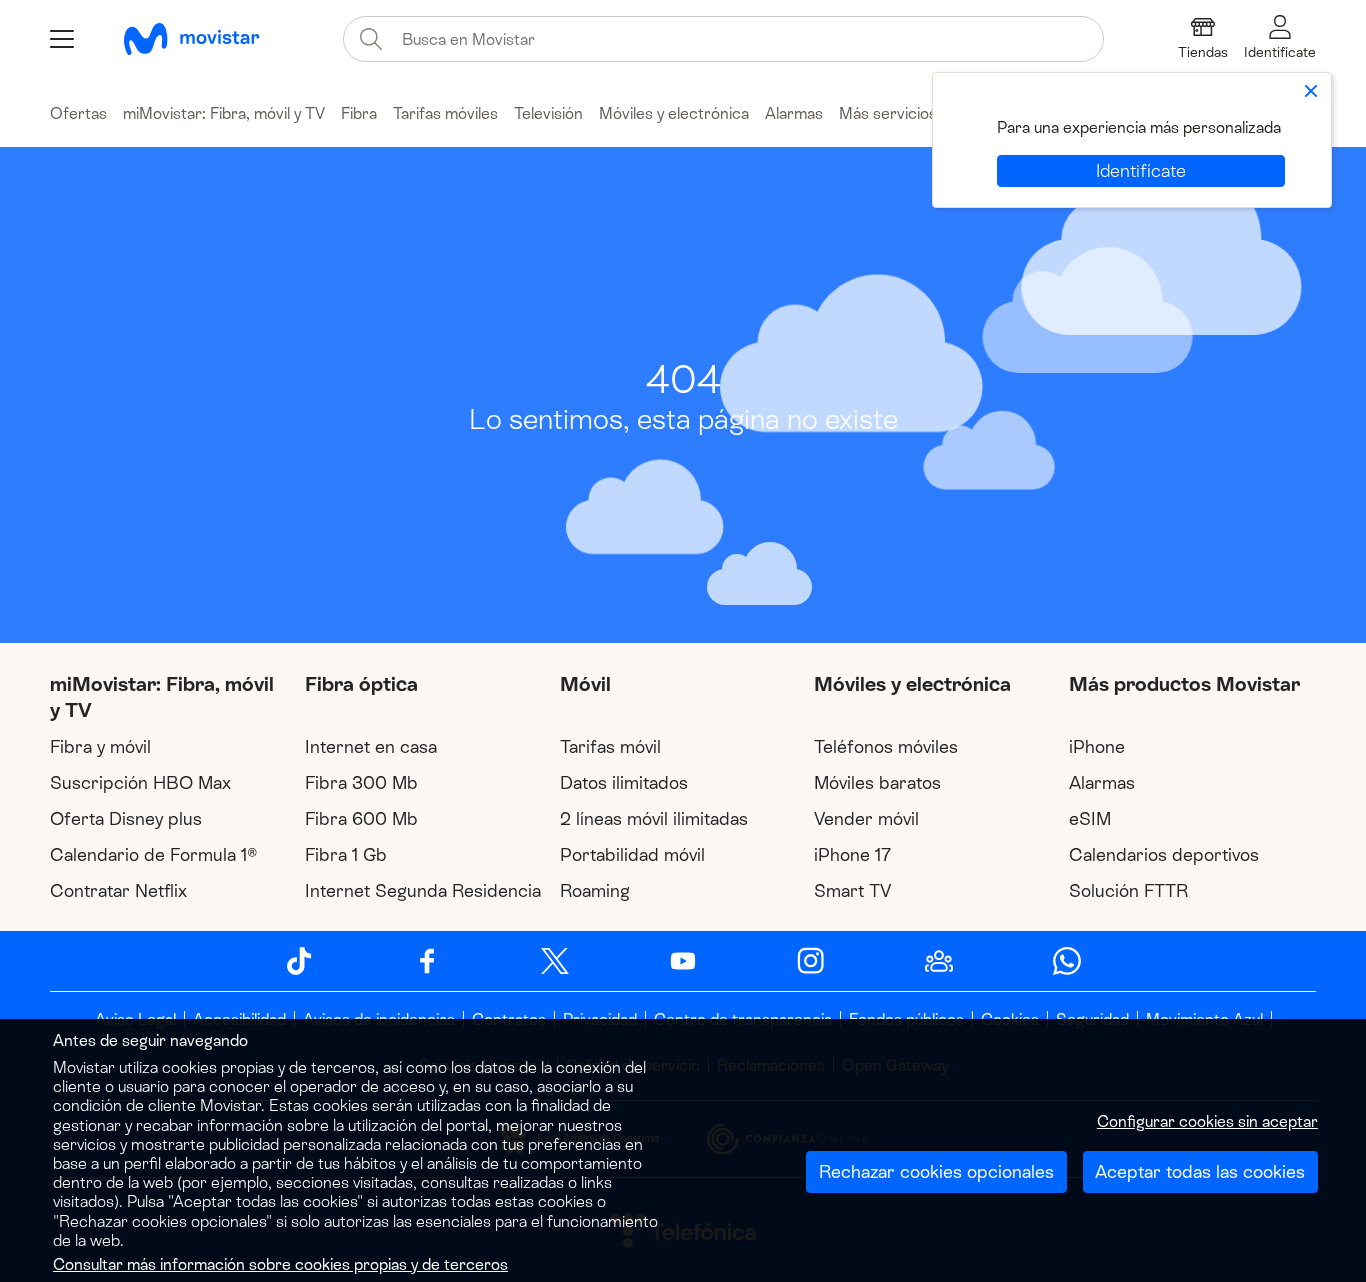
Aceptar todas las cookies (1200, 1172)
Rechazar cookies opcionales (936, 1172)
